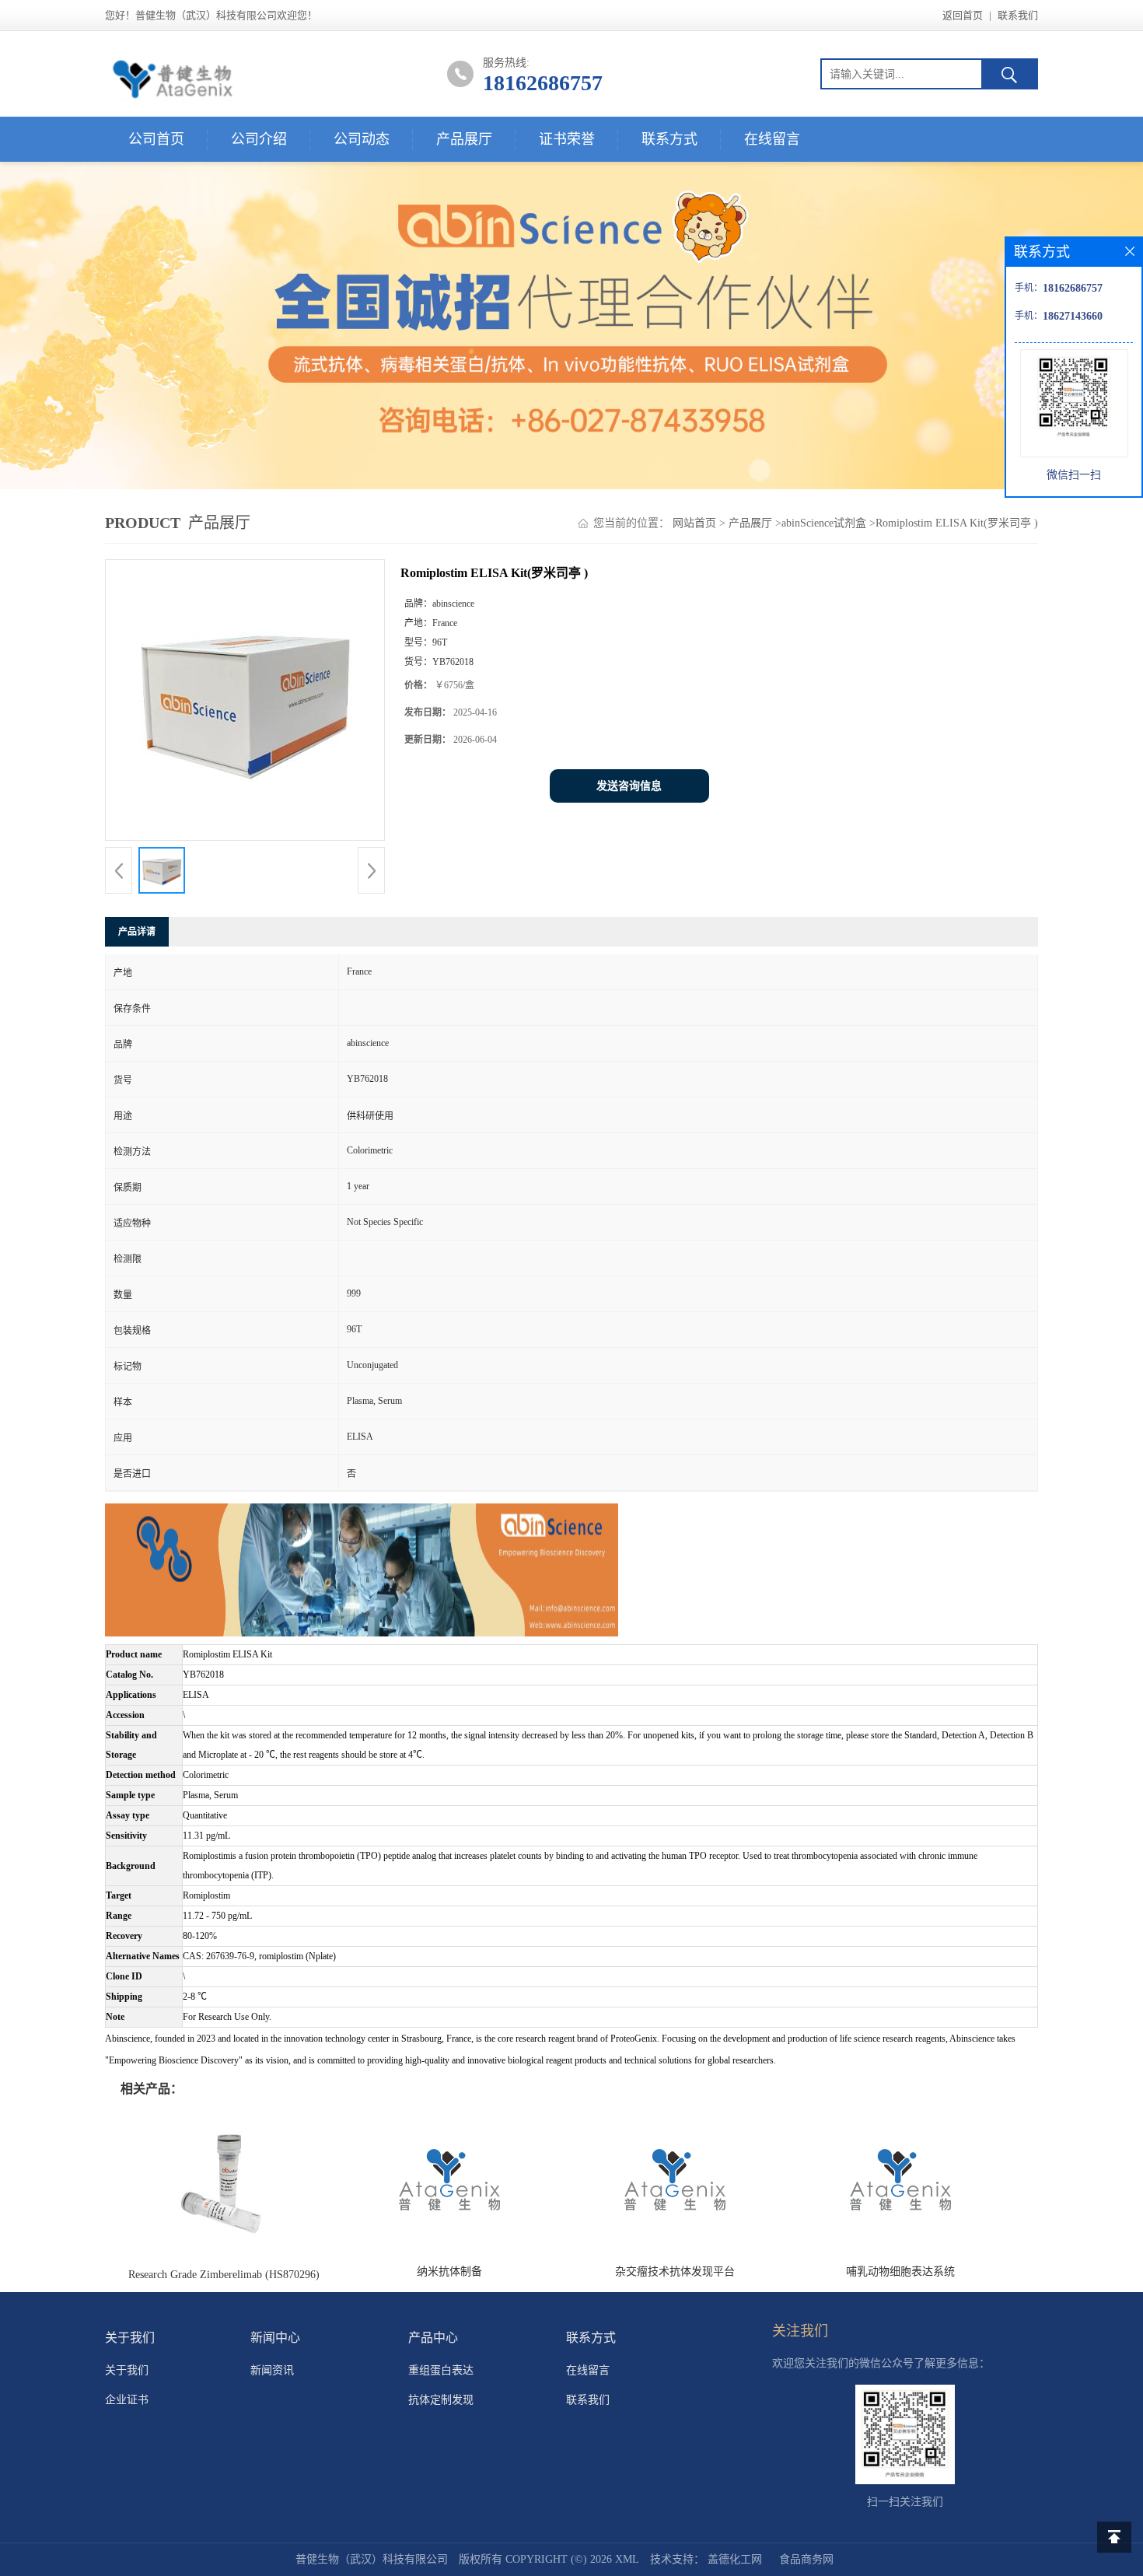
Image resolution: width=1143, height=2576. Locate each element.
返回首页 (963, 15)
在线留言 (772, 139)
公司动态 (362, 139)
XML (627, 2559)
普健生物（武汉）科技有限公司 (372, 2559)
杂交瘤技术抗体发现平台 (675, 2271)
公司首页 (156, 139)
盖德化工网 (735, 2559)
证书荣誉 (567, 139)
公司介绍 (259, 139)
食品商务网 (806, 2559)
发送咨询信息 (629, 786)
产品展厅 (464, 139)
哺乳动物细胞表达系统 (900, 2271)
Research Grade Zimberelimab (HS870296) (224, 2275)
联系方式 (669, 139)
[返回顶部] (1114, 2537)
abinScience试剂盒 (824, 523)
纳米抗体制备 (449, 2271)
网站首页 (694, 523)
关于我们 (127, 2370)
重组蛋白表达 (441, 2370)
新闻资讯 (272, 2370)
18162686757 (543, 83)
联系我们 (1018, 15)
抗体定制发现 (441, 2400)
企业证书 (127, 2400)
